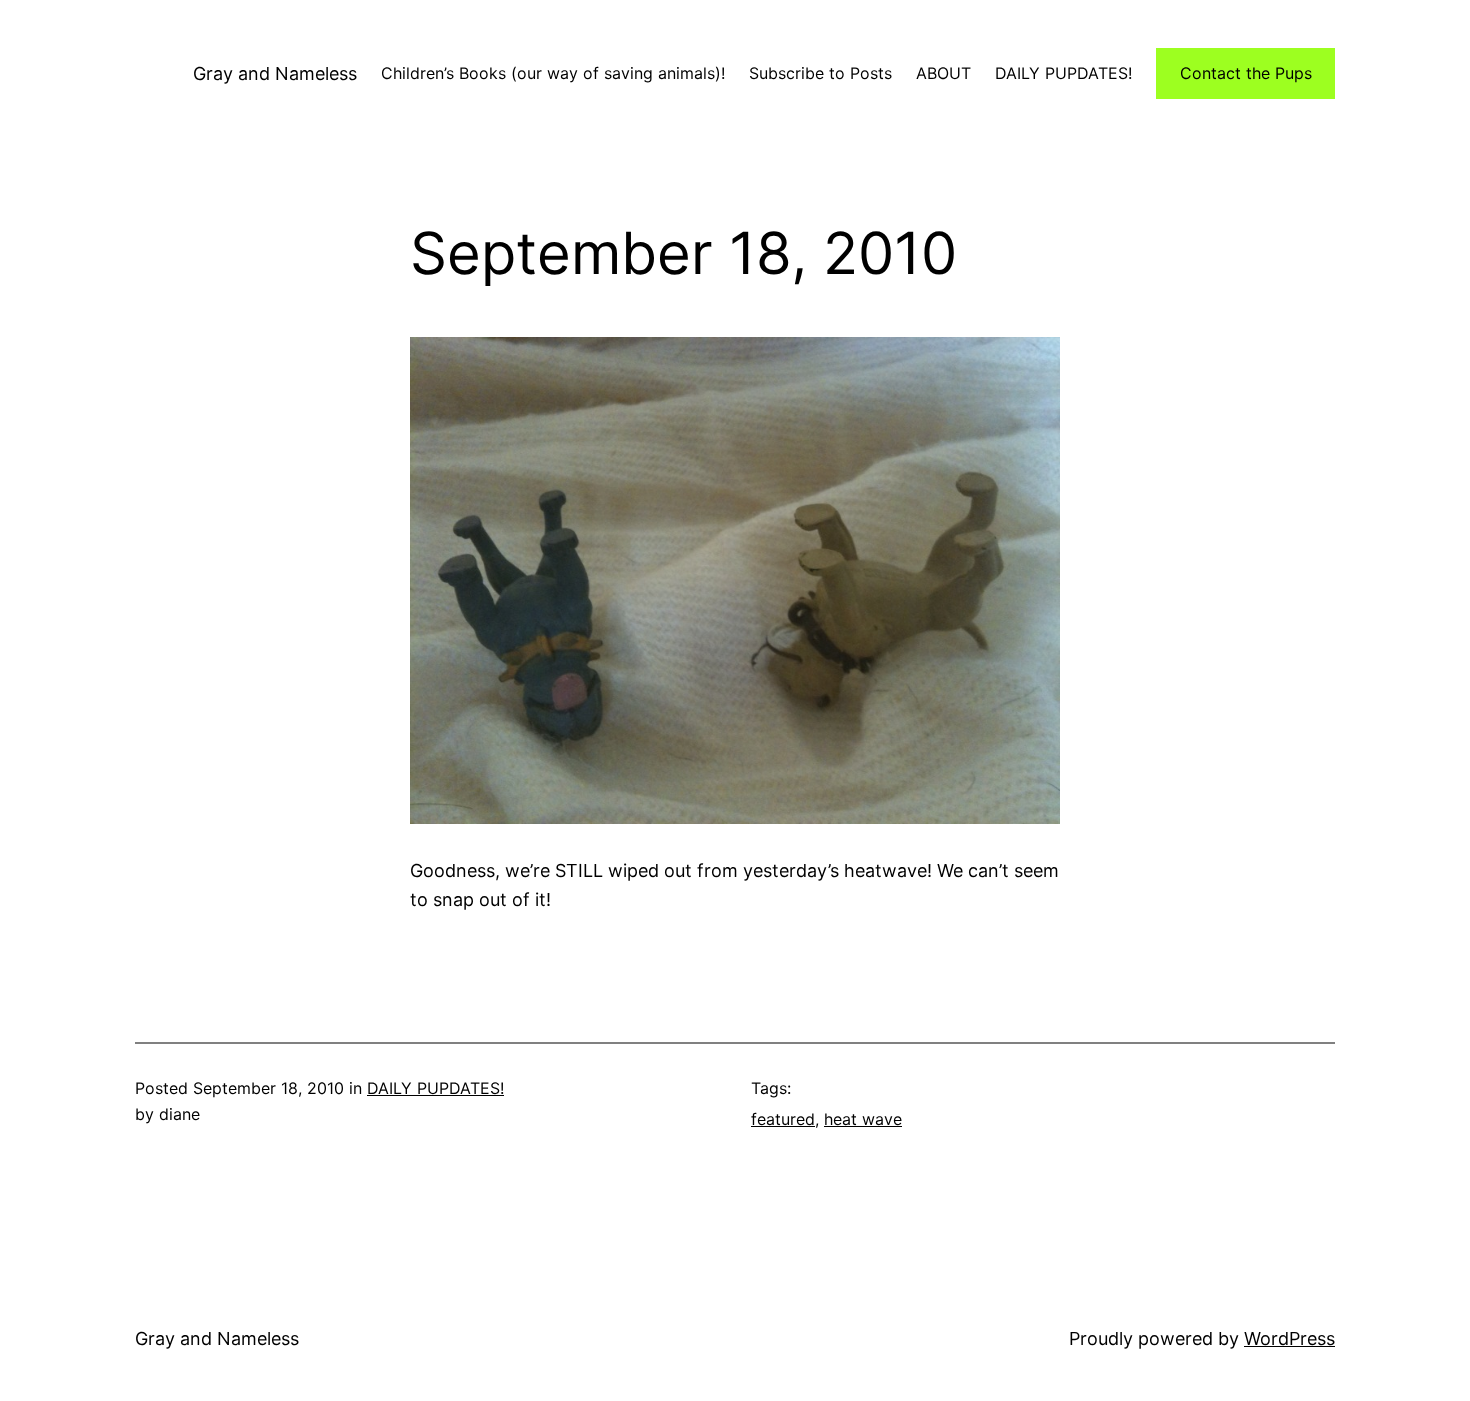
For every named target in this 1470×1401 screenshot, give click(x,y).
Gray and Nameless (275, 73)
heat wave (863, 1119)
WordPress (1289, 1338)
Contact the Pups (1246, 73)
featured (783, 1119)
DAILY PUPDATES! (435, 1088)
